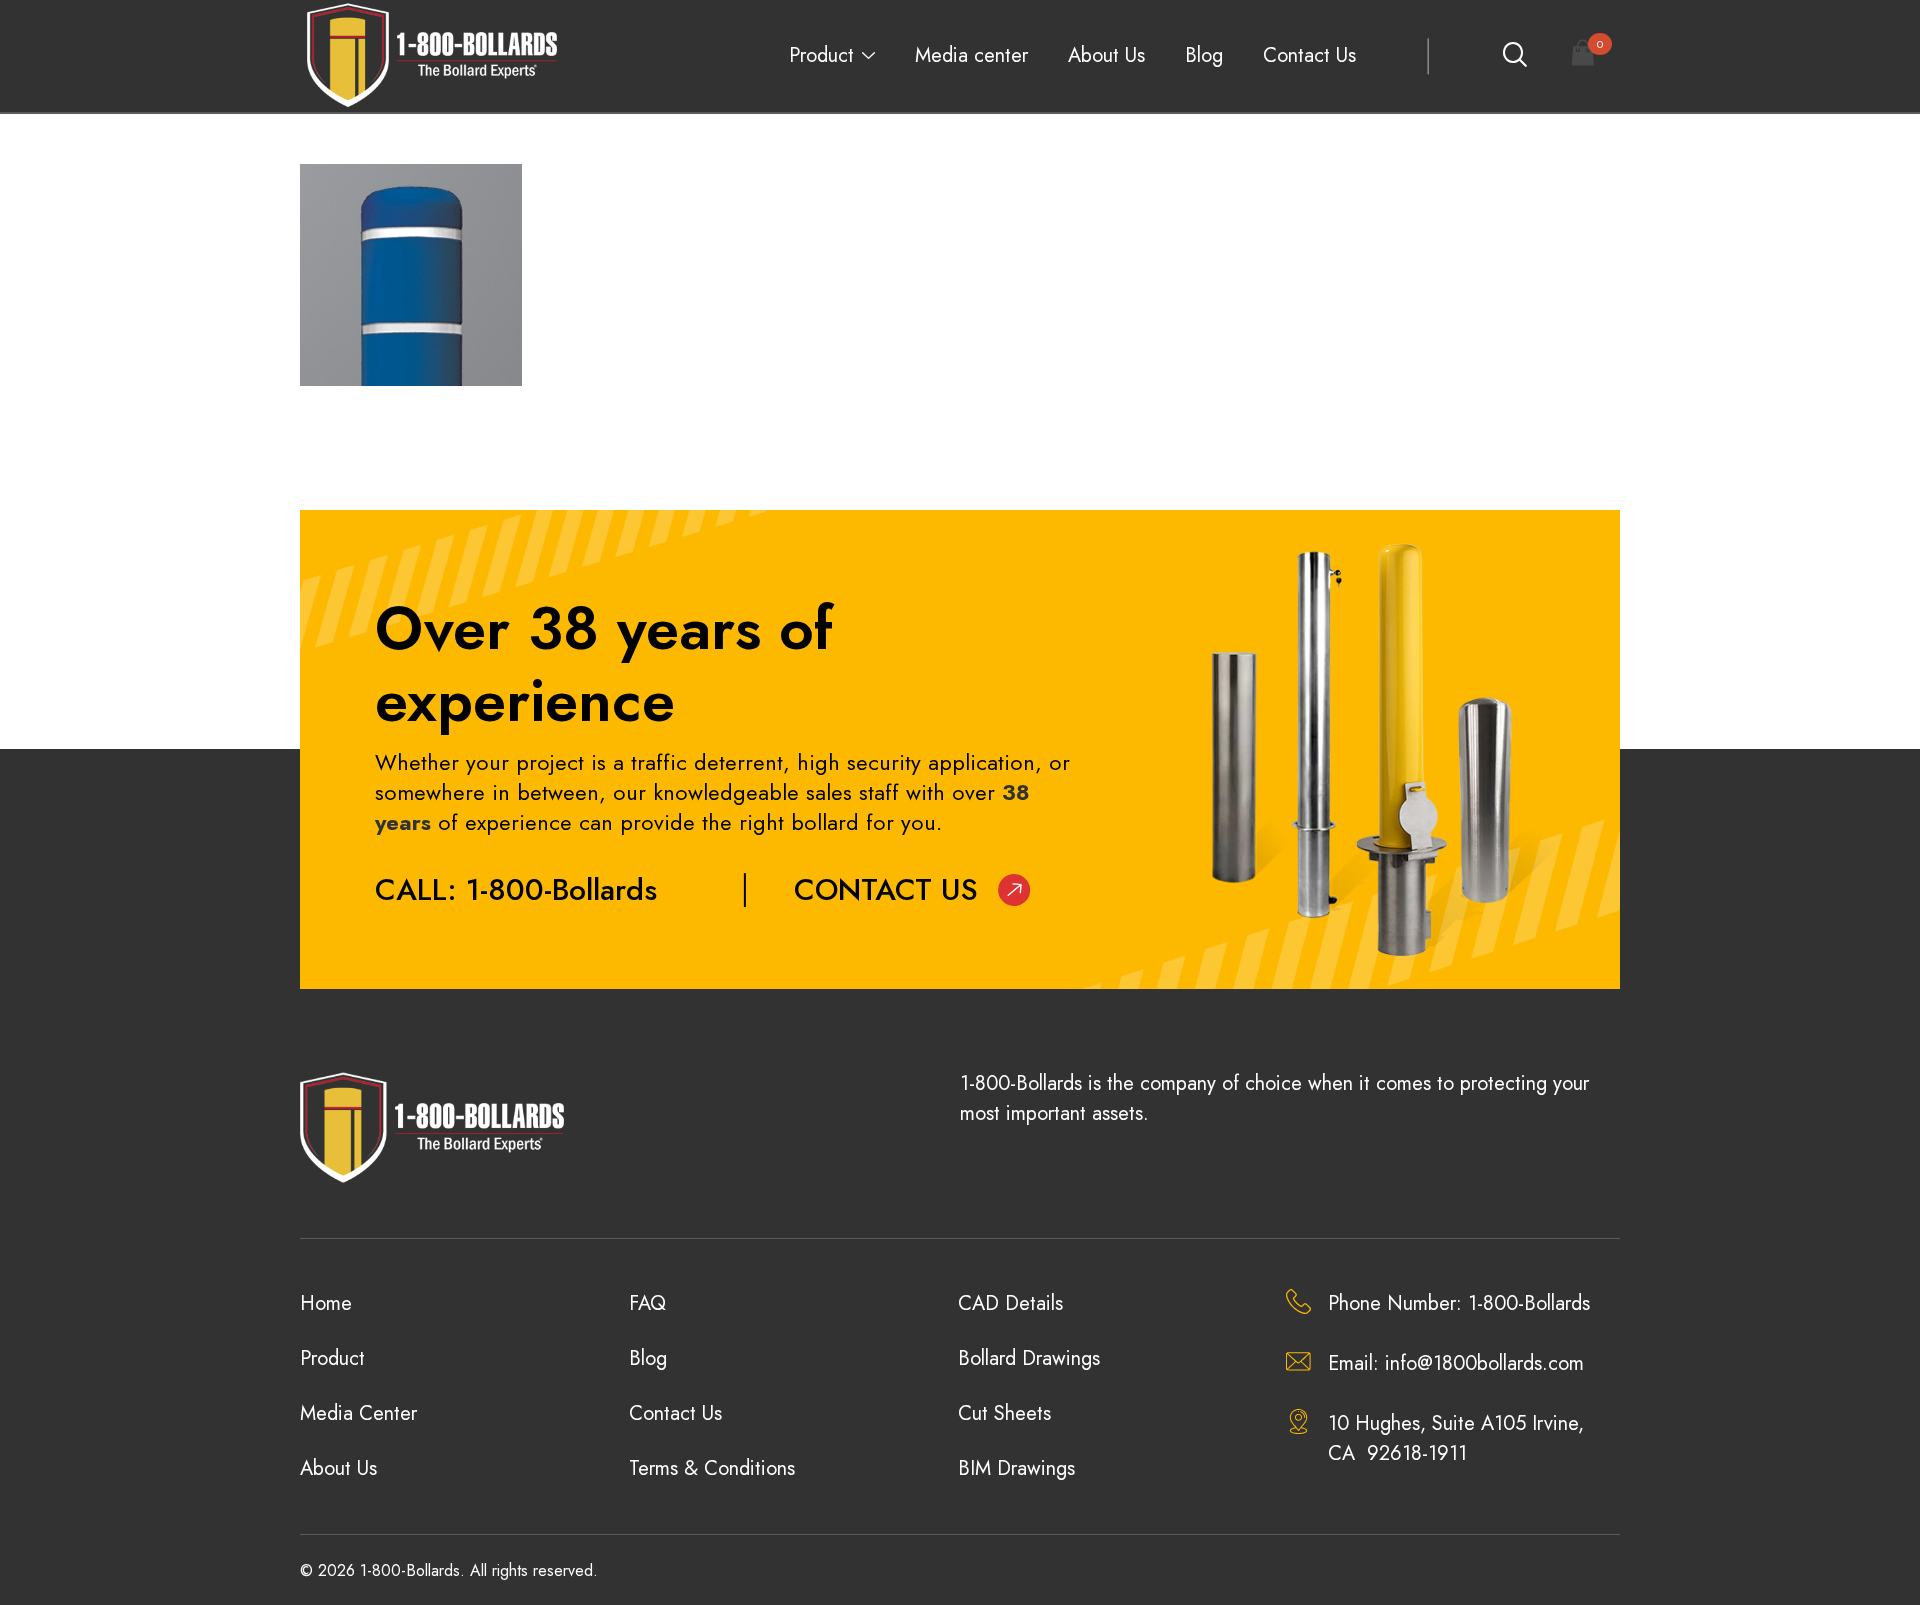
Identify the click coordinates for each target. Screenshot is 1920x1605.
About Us (1106, 55)
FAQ (647, 1303)
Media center (971, 55)
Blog (1204, 55)
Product (821, 55)
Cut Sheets (1004, 1413)
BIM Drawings (1016, 1468)
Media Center (358, 1413)
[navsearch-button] (1514, 56)
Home (326, 1303)
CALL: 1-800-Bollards (516, 889)
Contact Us (1309, 55)
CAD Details (1010, 1303)
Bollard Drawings (1029, 1358)
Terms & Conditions (712, 1468)
